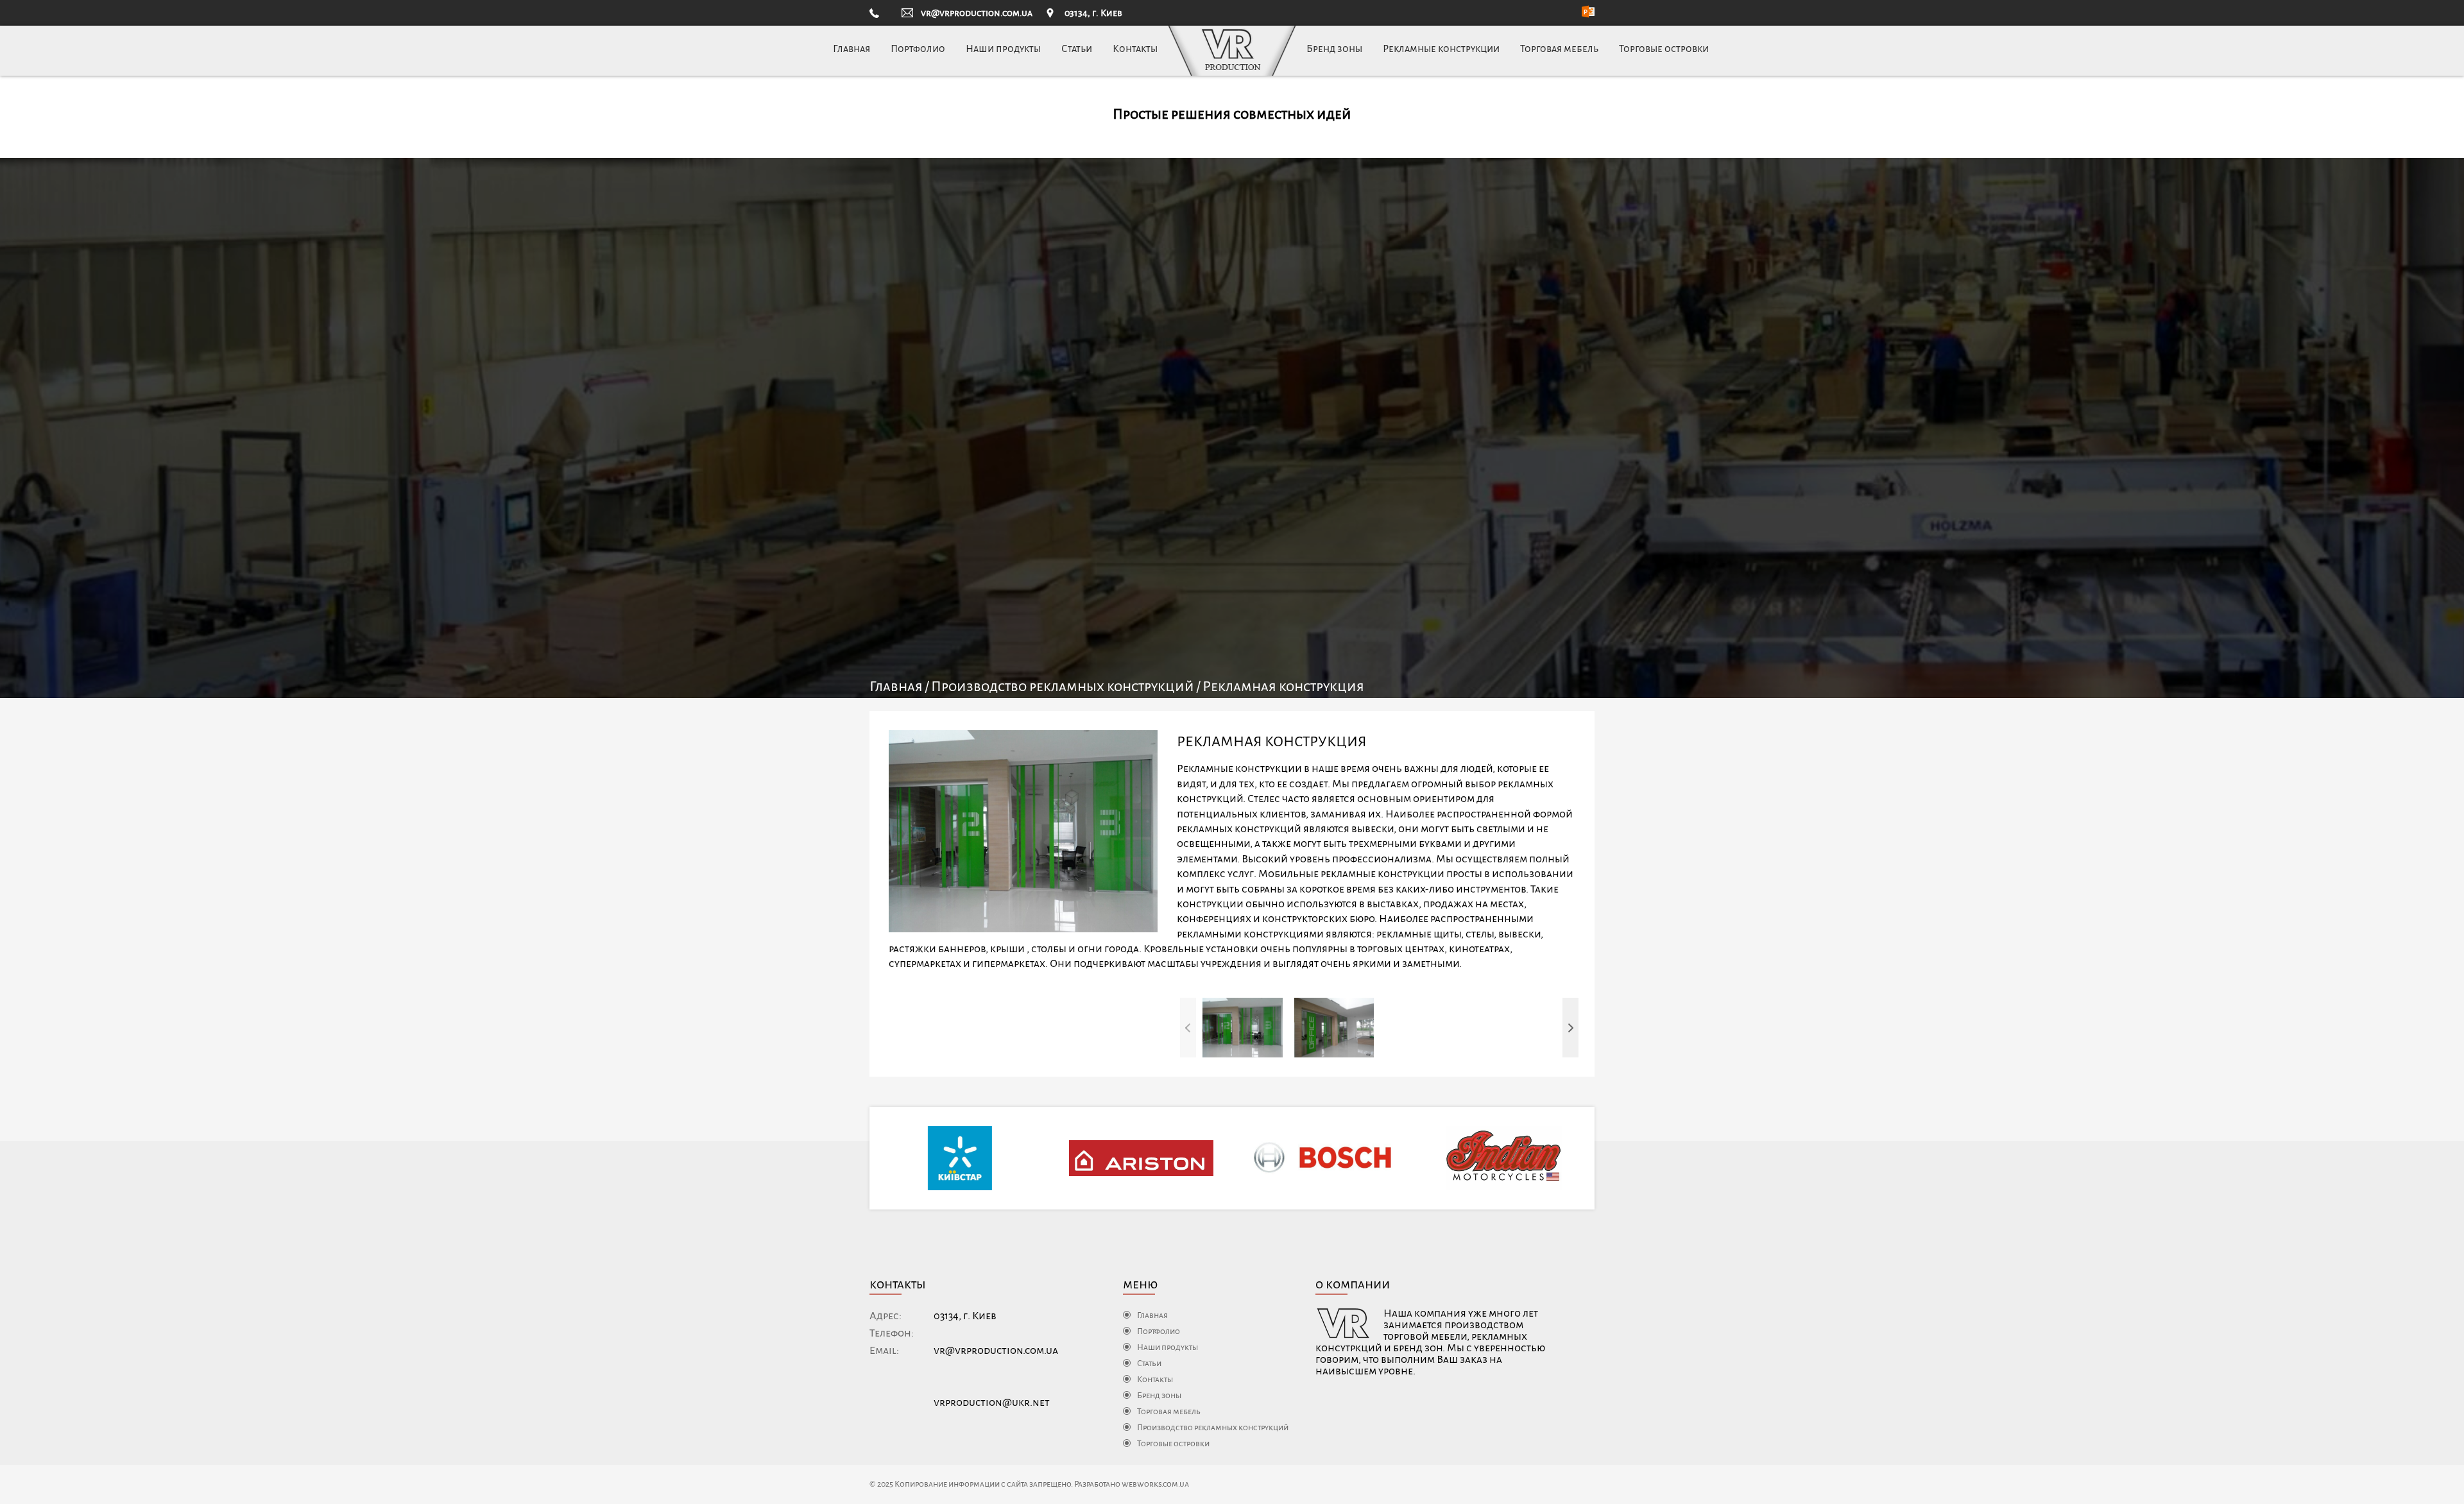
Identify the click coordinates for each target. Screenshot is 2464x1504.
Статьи (1077, 48)
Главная (851, 48)
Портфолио (918, 48)
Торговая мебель (1559, 48)
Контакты (1135, 48)
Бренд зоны (1334, 48)
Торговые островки (1664, 48)
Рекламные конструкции (1441, 48)
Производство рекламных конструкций (1063, 687)
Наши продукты (1003, 48)
